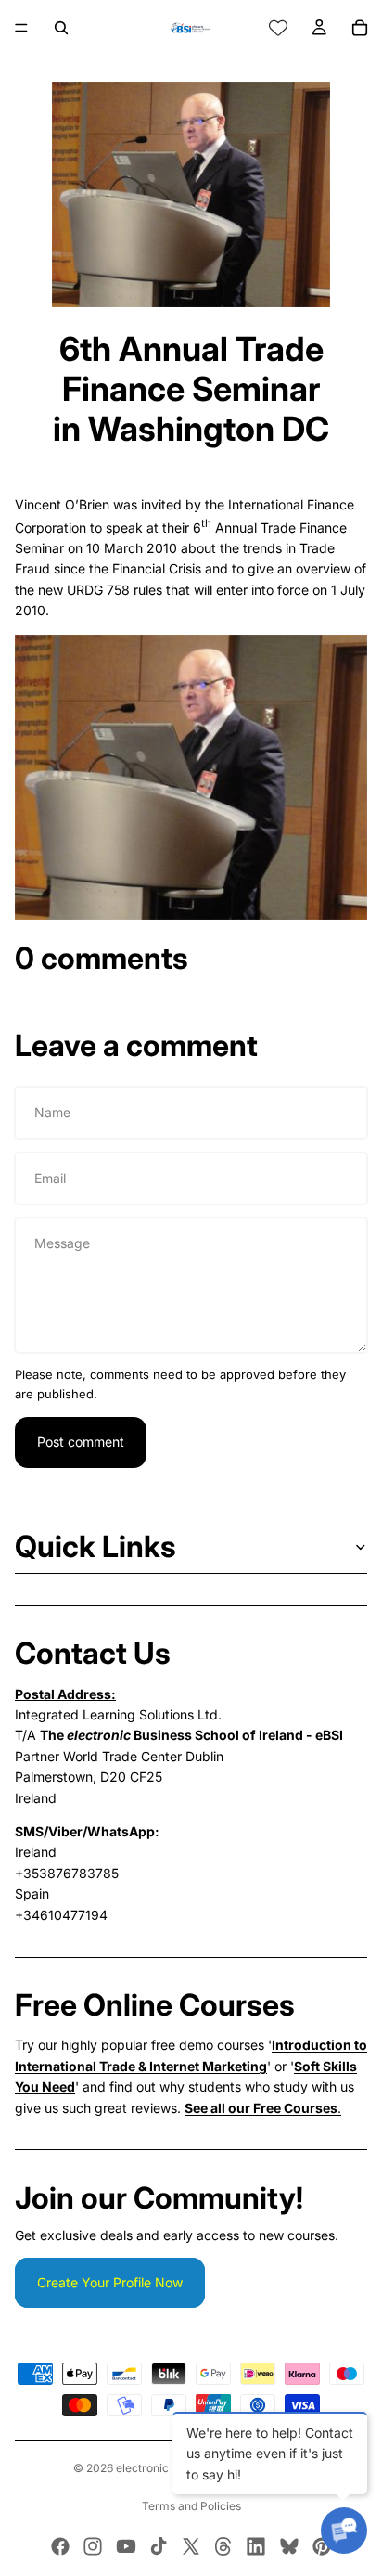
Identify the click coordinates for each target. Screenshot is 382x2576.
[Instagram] (93, 2546)
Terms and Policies (191, 2506)
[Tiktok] (159, 2546)
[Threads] (223, 2546)
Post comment (81, 1442)
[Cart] (360, 28)
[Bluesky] (289, 2546)
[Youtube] (126, 2546)
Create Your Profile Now (110, 2282)
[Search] (61, 28)
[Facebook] (60, 2546)
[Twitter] (191, 2546)
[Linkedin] (256, 2546)
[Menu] (21, 28)
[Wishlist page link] (278, 28)
